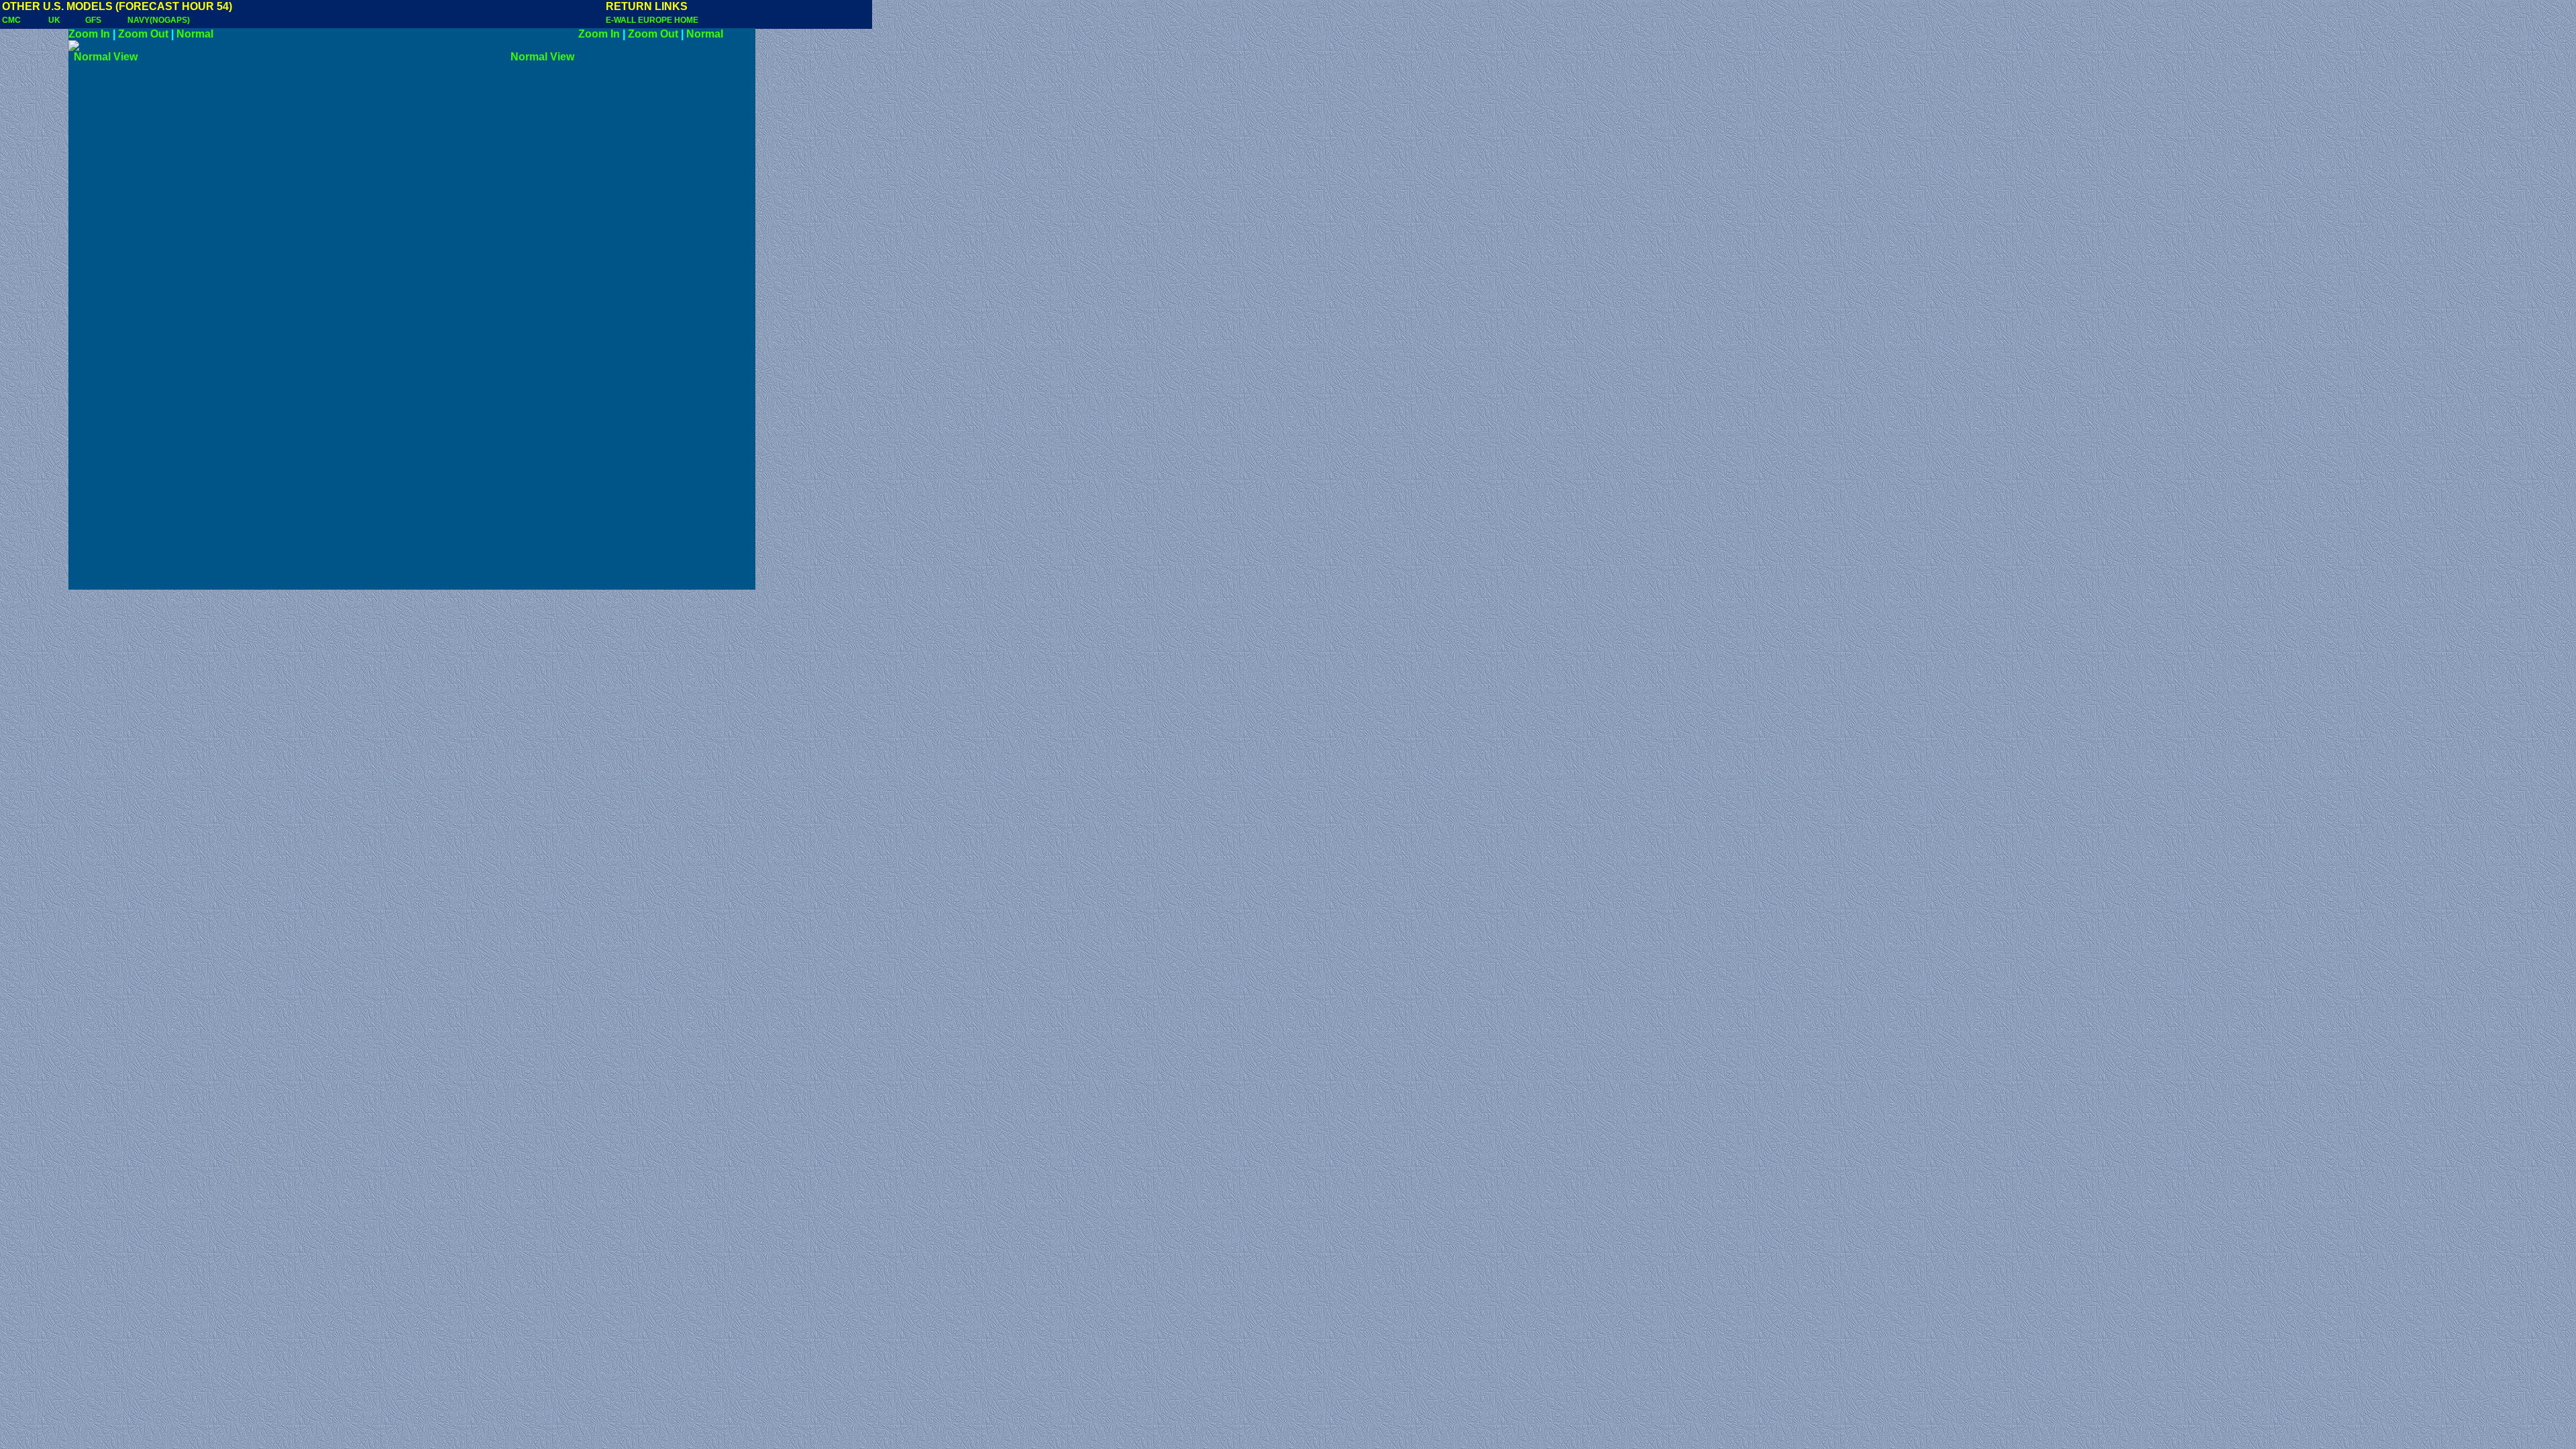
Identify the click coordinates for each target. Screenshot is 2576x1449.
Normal (195, 34)
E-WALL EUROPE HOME (652, 20)
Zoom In (89, 34)
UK (54, 20)
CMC (11, 20)
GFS (93, 20)
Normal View (124, 57)
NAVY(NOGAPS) (159, 20)
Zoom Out (143, 34)
